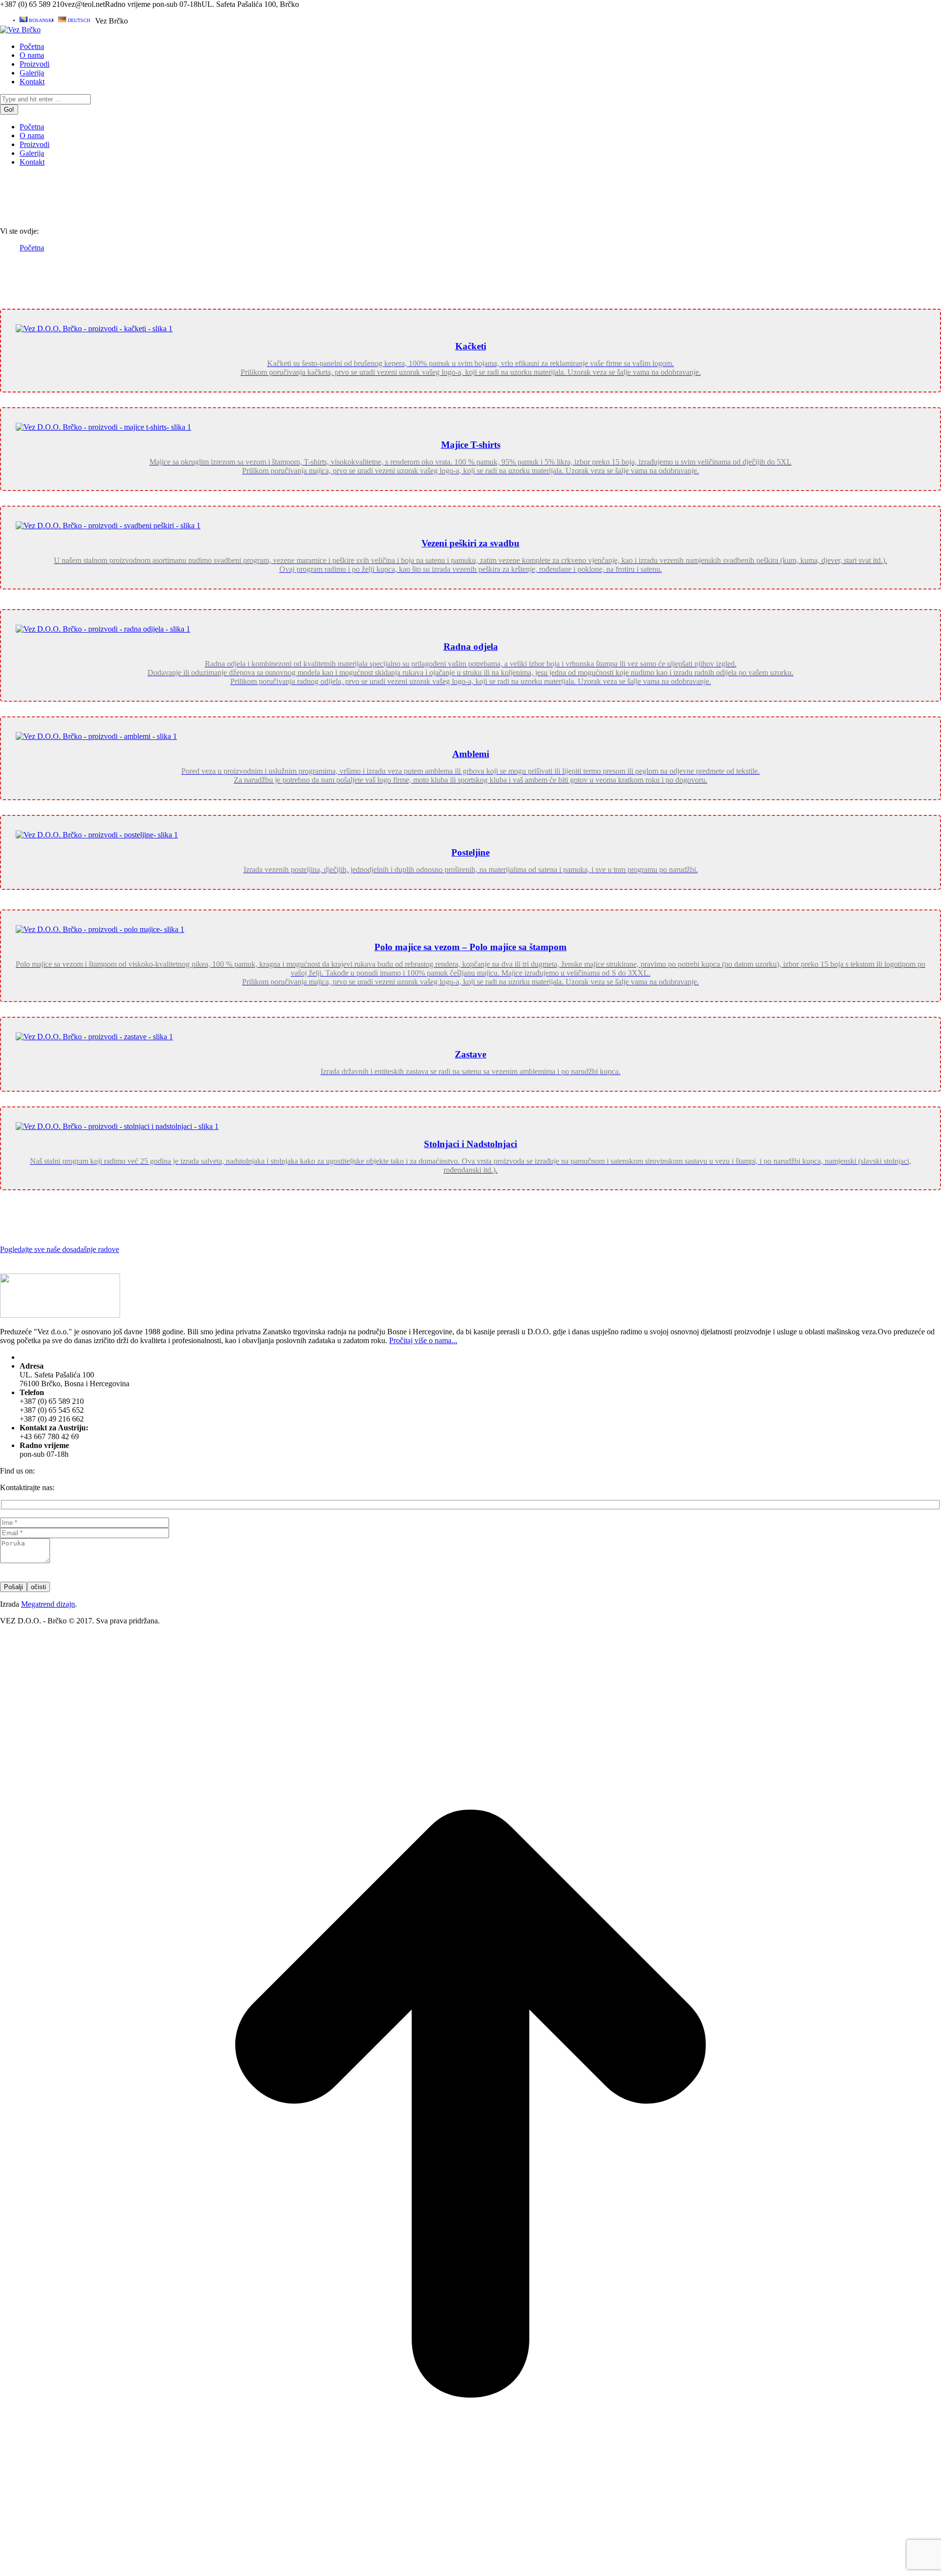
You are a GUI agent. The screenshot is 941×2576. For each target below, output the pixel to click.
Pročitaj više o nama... (423, 1340)
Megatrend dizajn (48, 1604)
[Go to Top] (470, 2571)
